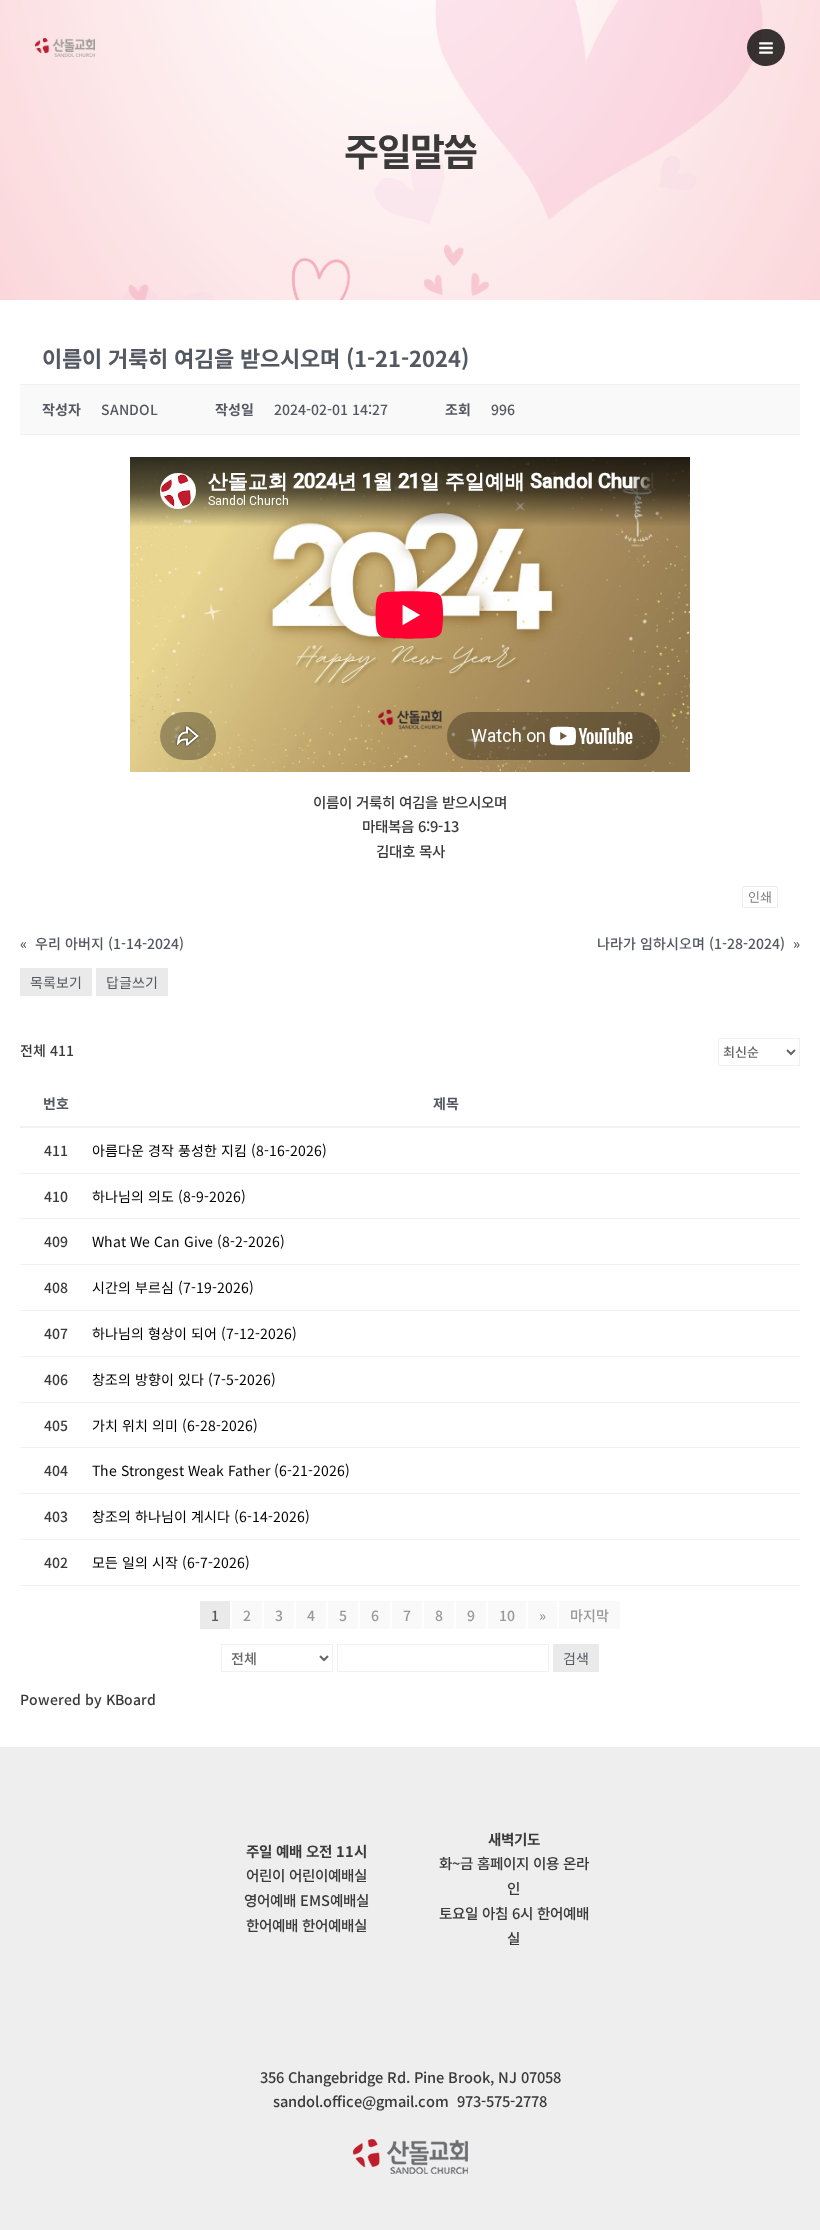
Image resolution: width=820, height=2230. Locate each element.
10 (507, 1615)
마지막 (589, 1615)
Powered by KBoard (88, 1699)
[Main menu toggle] (766, 48)
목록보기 (56, 982)
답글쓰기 (132, 982)
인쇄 (760, 896)
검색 (576, 1658)
